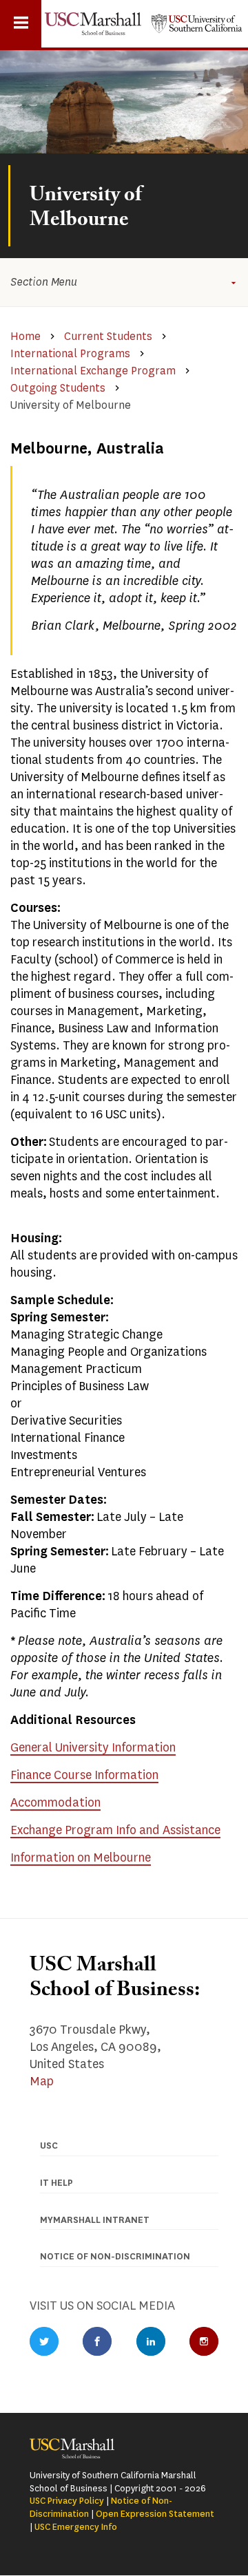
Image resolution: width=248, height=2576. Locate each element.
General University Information (93, 1747)
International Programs (70, 353)
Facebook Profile (97, 2341)
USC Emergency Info (76, 2527)
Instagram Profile (204, 2341)
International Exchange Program (93, 371)
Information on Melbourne (81, 1858)
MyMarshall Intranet (95, 2220)
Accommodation (55, 1802)
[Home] (93, 24)
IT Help (56, 2183)
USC (49, 2146)
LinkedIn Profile (151, 2341)
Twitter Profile (44, 2341)
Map (42, 2081)
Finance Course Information (84, 1775)
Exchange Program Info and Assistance (115, 1830)
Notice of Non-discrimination (115, 2256)
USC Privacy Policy (67, 2501)
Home (25, 336)
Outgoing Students (58, 388)
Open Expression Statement (155, 2514)
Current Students (108, 336)
